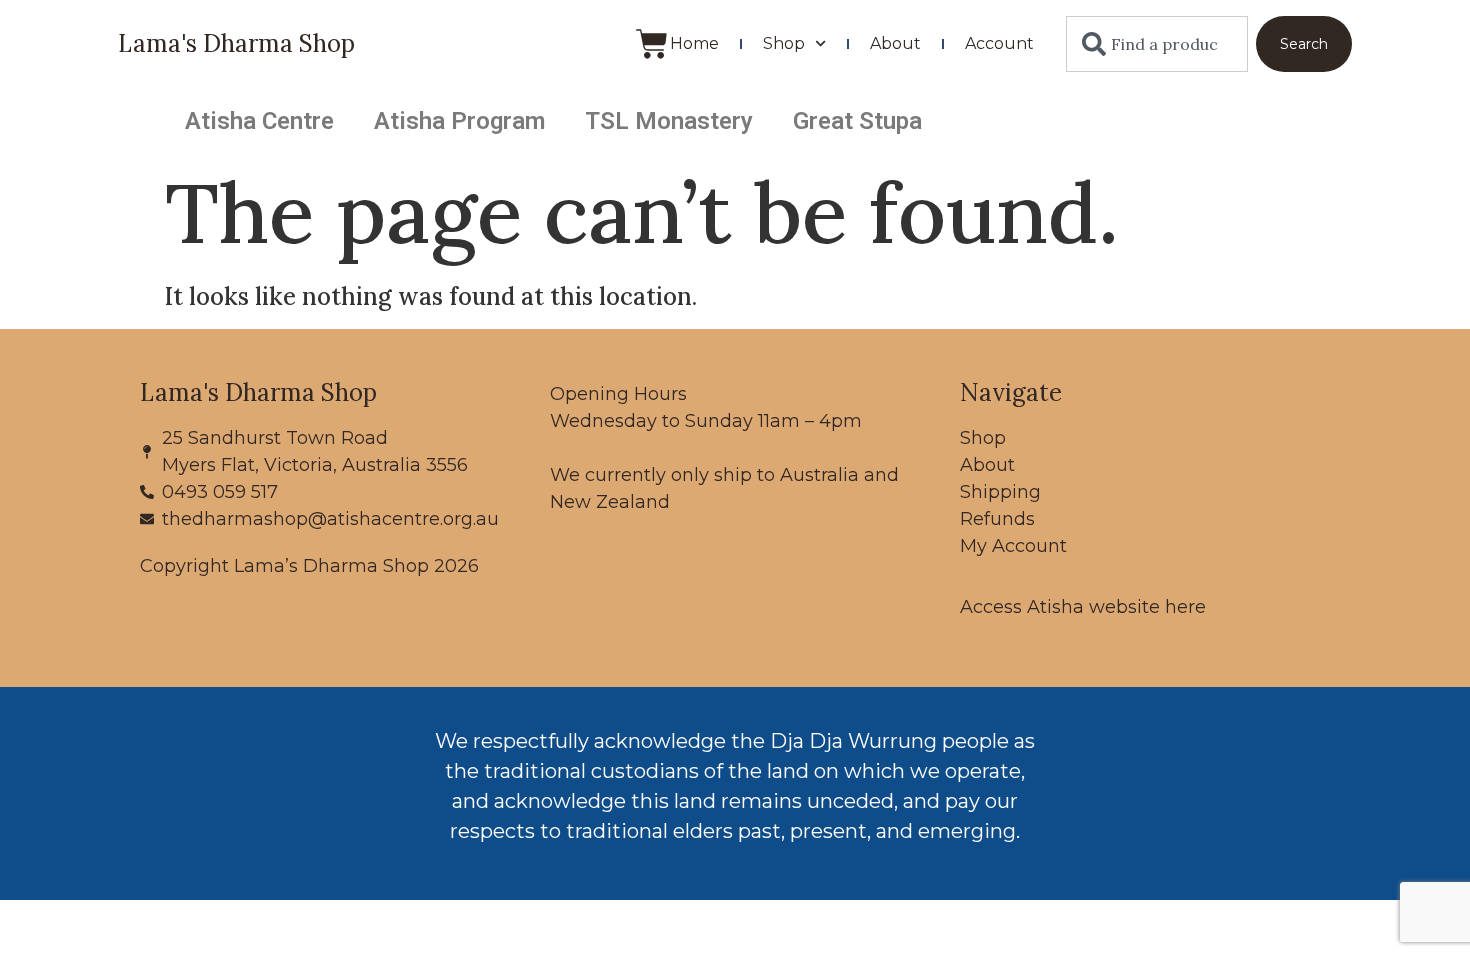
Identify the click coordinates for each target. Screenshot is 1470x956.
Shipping (1000, 492)
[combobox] (1157, 44)
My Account (1013, 546)
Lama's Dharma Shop (236, 43)
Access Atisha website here (1083, 607)
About (895, 43)
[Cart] (652, 44)
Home (694, 43)
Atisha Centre (259, 121)
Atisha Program (459, 121)
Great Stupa (857, 121)
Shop (784, 43)
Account (999, 43)
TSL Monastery (669, 121)
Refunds (997, 519)
